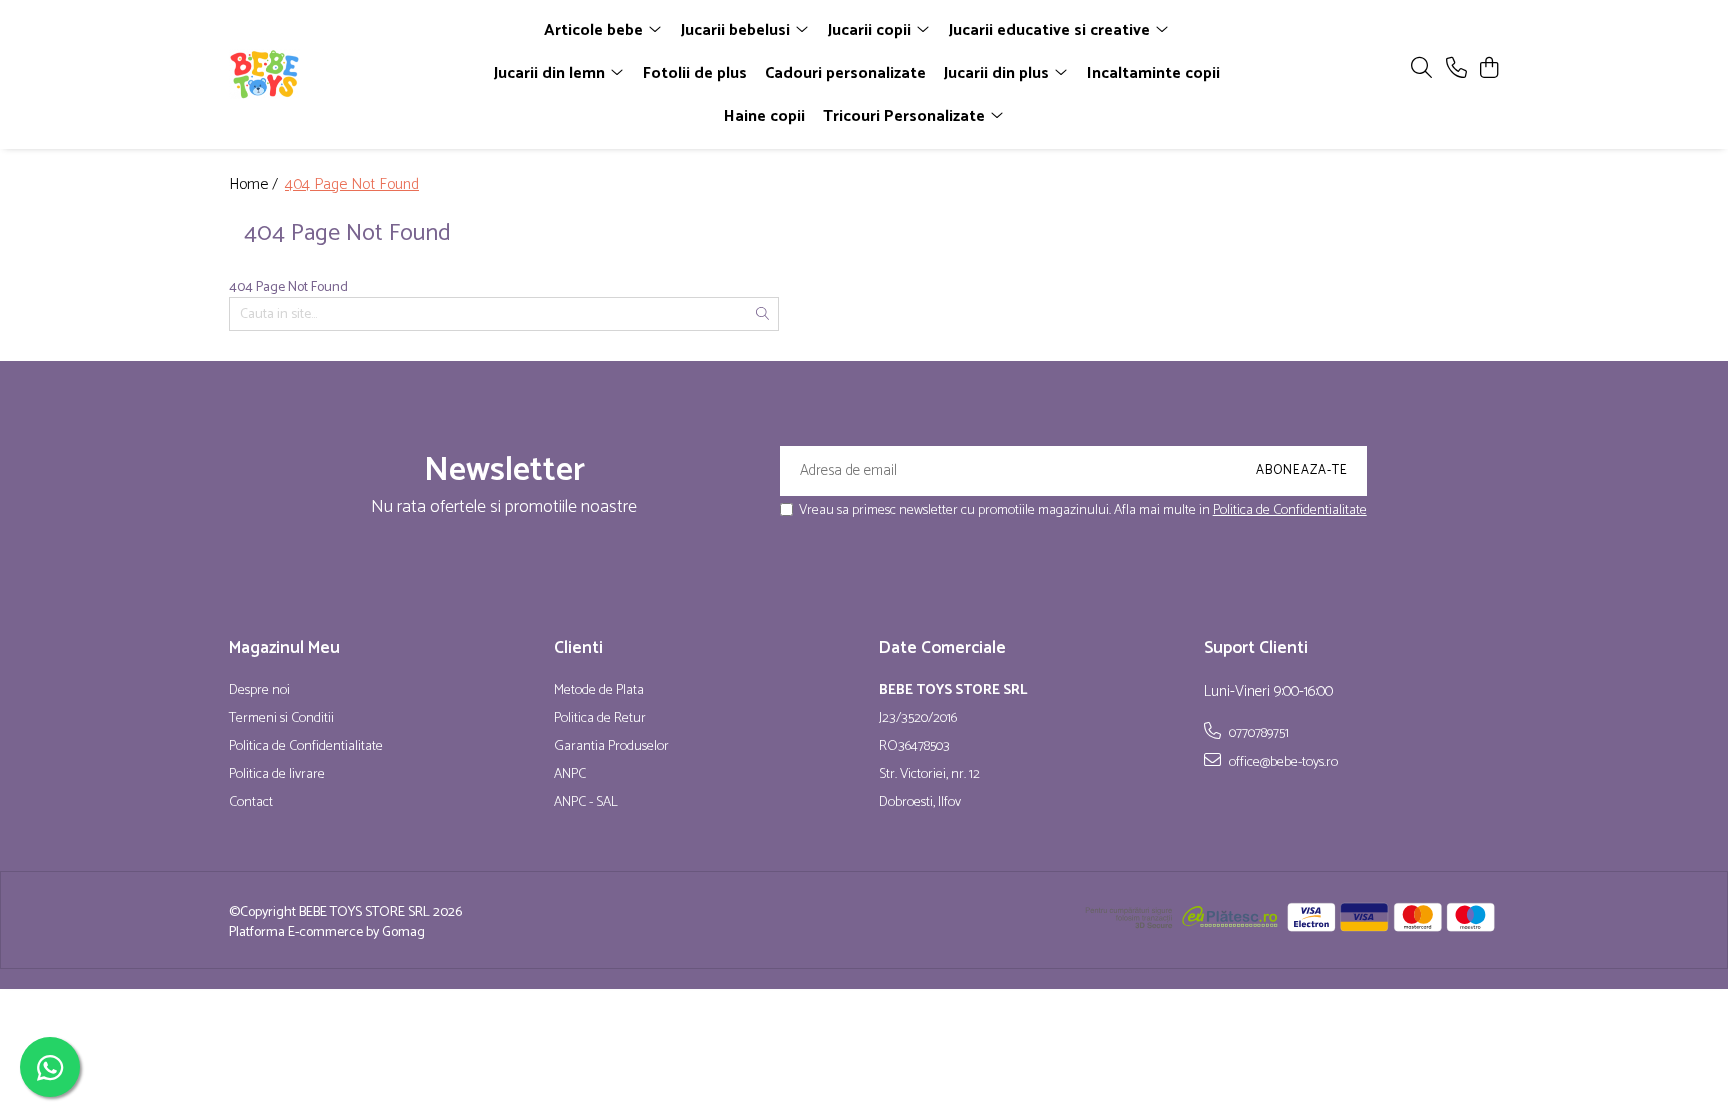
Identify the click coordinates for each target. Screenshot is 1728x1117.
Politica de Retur (600, 719)
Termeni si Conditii (281, 719)
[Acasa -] (344, 74)
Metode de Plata (599, 691)
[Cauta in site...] (1421, 69)
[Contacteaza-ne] (1456, 69)
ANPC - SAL (586, 803)
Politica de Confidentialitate (1290, 510)
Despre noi (259, 691)
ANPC (570, 775)
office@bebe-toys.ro (1282, 762)
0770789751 (1257, 733)
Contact (251, 803)
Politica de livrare (277, 775)
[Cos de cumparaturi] (1488, 69)
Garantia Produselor (611, 747)
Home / (255, 185)
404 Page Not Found (352, 185)
